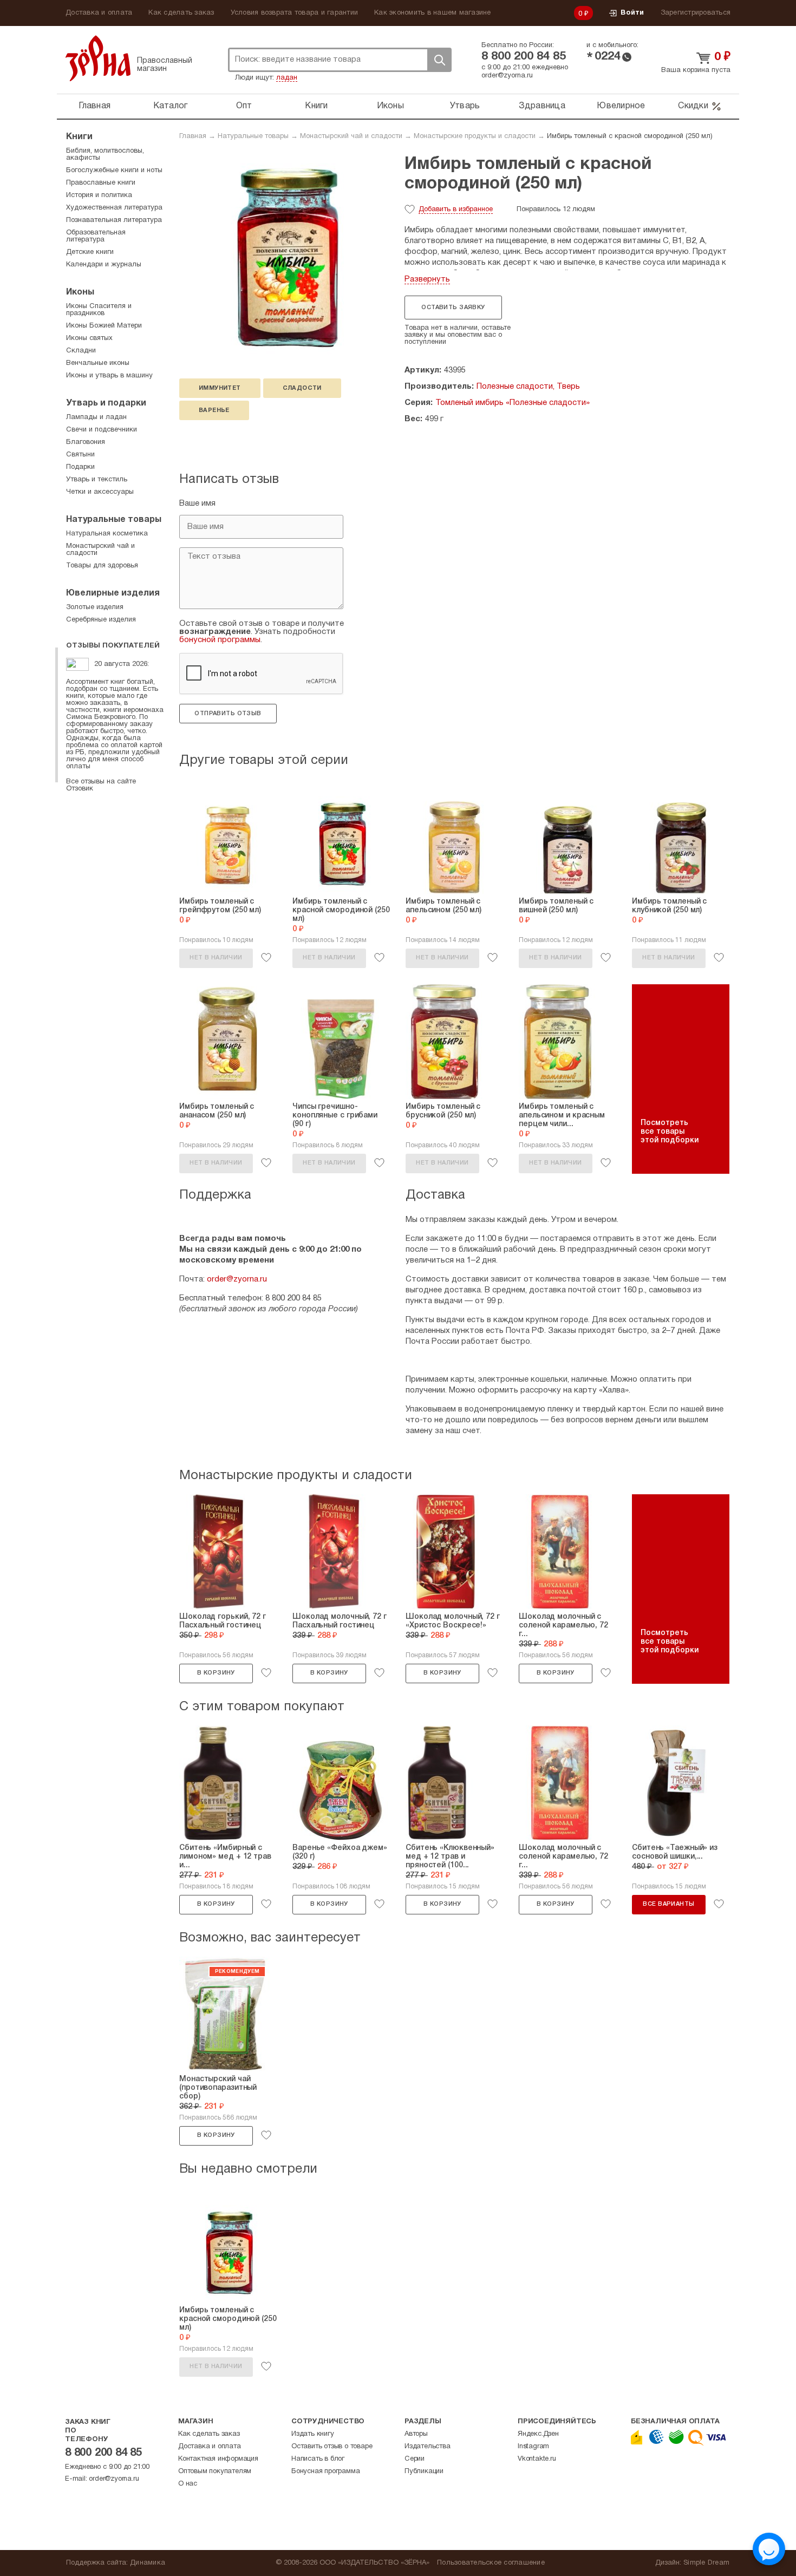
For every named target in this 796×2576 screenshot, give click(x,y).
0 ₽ (584, 14)
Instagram (533, 2447)
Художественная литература (114, 208)
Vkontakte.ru (537, 2459)
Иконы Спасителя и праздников (99, 310)
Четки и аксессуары (100, 492)
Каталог (171, 106)
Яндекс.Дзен (538, 2434)
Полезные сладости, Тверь (528, 387)
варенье (214, 410)
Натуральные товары (253, 136)
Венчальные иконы (98, 363)
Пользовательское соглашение (491, 2563)
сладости (302, 388)
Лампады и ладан (96, 417)
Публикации (424, 2472)
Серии (415, 2459)
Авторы (416, 2434)
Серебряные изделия (101, 620)
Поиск (439, 60)
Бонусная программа (325, 2472)
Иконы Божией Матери (104, 326)
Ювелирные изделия (113, 593)
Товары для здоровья (102, 566)
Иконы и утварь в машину (109, 376)
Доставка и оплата (99, 13)
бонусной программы (220, 640)
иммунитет (220, 388)
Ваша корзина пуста (696, 70)
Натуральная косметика (107, 534)
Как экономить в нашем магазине (433, 13)
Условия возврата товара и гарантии (295, 13)
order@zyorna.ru (507, 76)
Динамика (148, 2563)
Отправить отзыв (228, 714)
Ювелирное (621, 106)
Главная (94, 106)
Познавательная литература (114, 220)
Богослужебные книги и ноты (114, 171)
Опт (244, 106)
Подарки (80, 467)
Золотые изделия (95, 607)
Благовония (86, 442)
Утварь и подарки (106, 403)
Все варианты (668, 1904)
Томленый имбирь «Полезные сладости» (513, 403)
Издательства (428, 2447)
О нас (188, 2484)
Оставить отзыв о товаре (332, 2447)
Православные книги (101, 183)
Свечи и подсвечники (102, 430)
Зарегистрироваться (696, 13)
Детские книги (90, 252)
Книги (316, 106)
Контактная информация (218, 2459)
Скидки (693, 106)
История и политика (99, 195)
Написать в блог (318, 2459)
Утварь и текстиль (97, 480)
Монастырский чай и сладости (351, 136)
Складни (81, 351)
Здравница (542, 106)
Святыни (80, 455)
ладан (287, 78)
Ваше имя (197, 504)
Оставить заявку (453, 308)
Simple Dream (706, 2563)
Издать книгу (313, 2434)
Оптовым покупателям (215, 2472)
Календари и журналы (104, 265)
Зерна (98, 58)
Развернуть (427, 279)
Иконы (390, 106)
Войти (632, 13)
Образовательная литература (96, 236)
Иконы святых (89, 338)
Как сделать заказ (181, 13)
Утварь (465, 106)
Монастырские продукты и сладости (475, 136)
